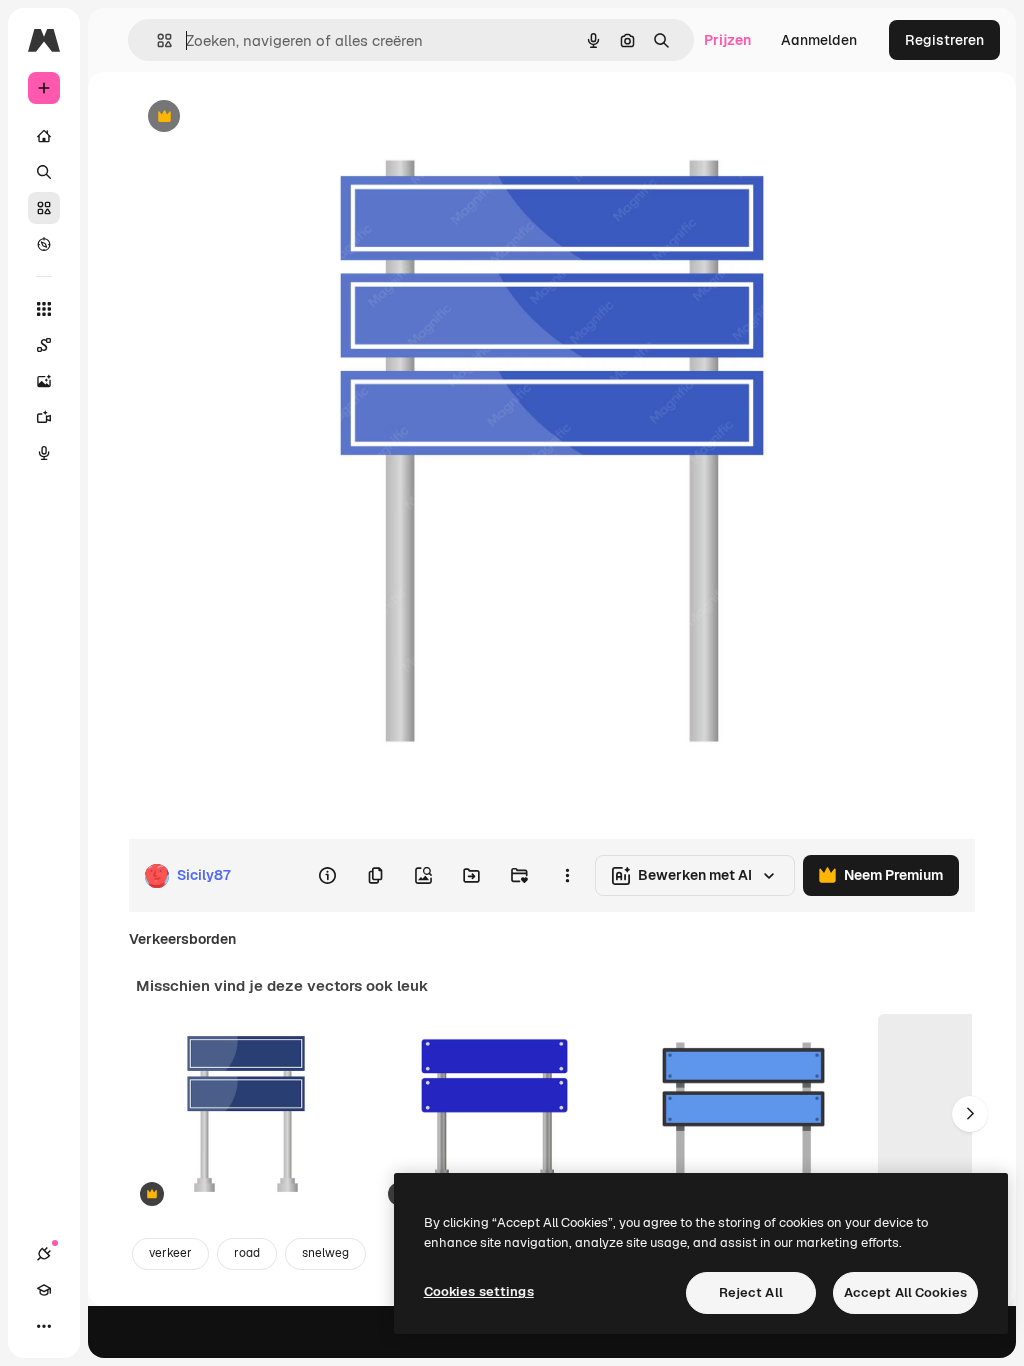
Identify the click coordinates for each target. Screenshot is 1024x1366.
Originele (259, 117)
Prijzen (727, 40)
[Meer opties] (567, 876)
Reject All (751, 1292)
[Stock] (44, 208)
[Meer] (44, 1326)
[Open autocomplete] (156, 40)
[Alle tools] (44, 309)
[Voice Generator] (44, 453)
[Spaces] (44, 345)
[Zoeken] (44, 172)
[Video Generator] (44, 417)
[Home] (44, 136)
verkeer (170, 1253)
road (247, 1253)
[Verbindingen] (44, 1254)
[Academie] (44, 1290)
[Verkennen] (44, 244)
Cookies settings (479, 1291)
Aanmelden (819, 40)
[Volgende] (970, 1114)
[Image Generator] (44, 381)
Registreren (944, 40)
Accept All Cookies (905, 1292)
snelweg (325, 1253)
